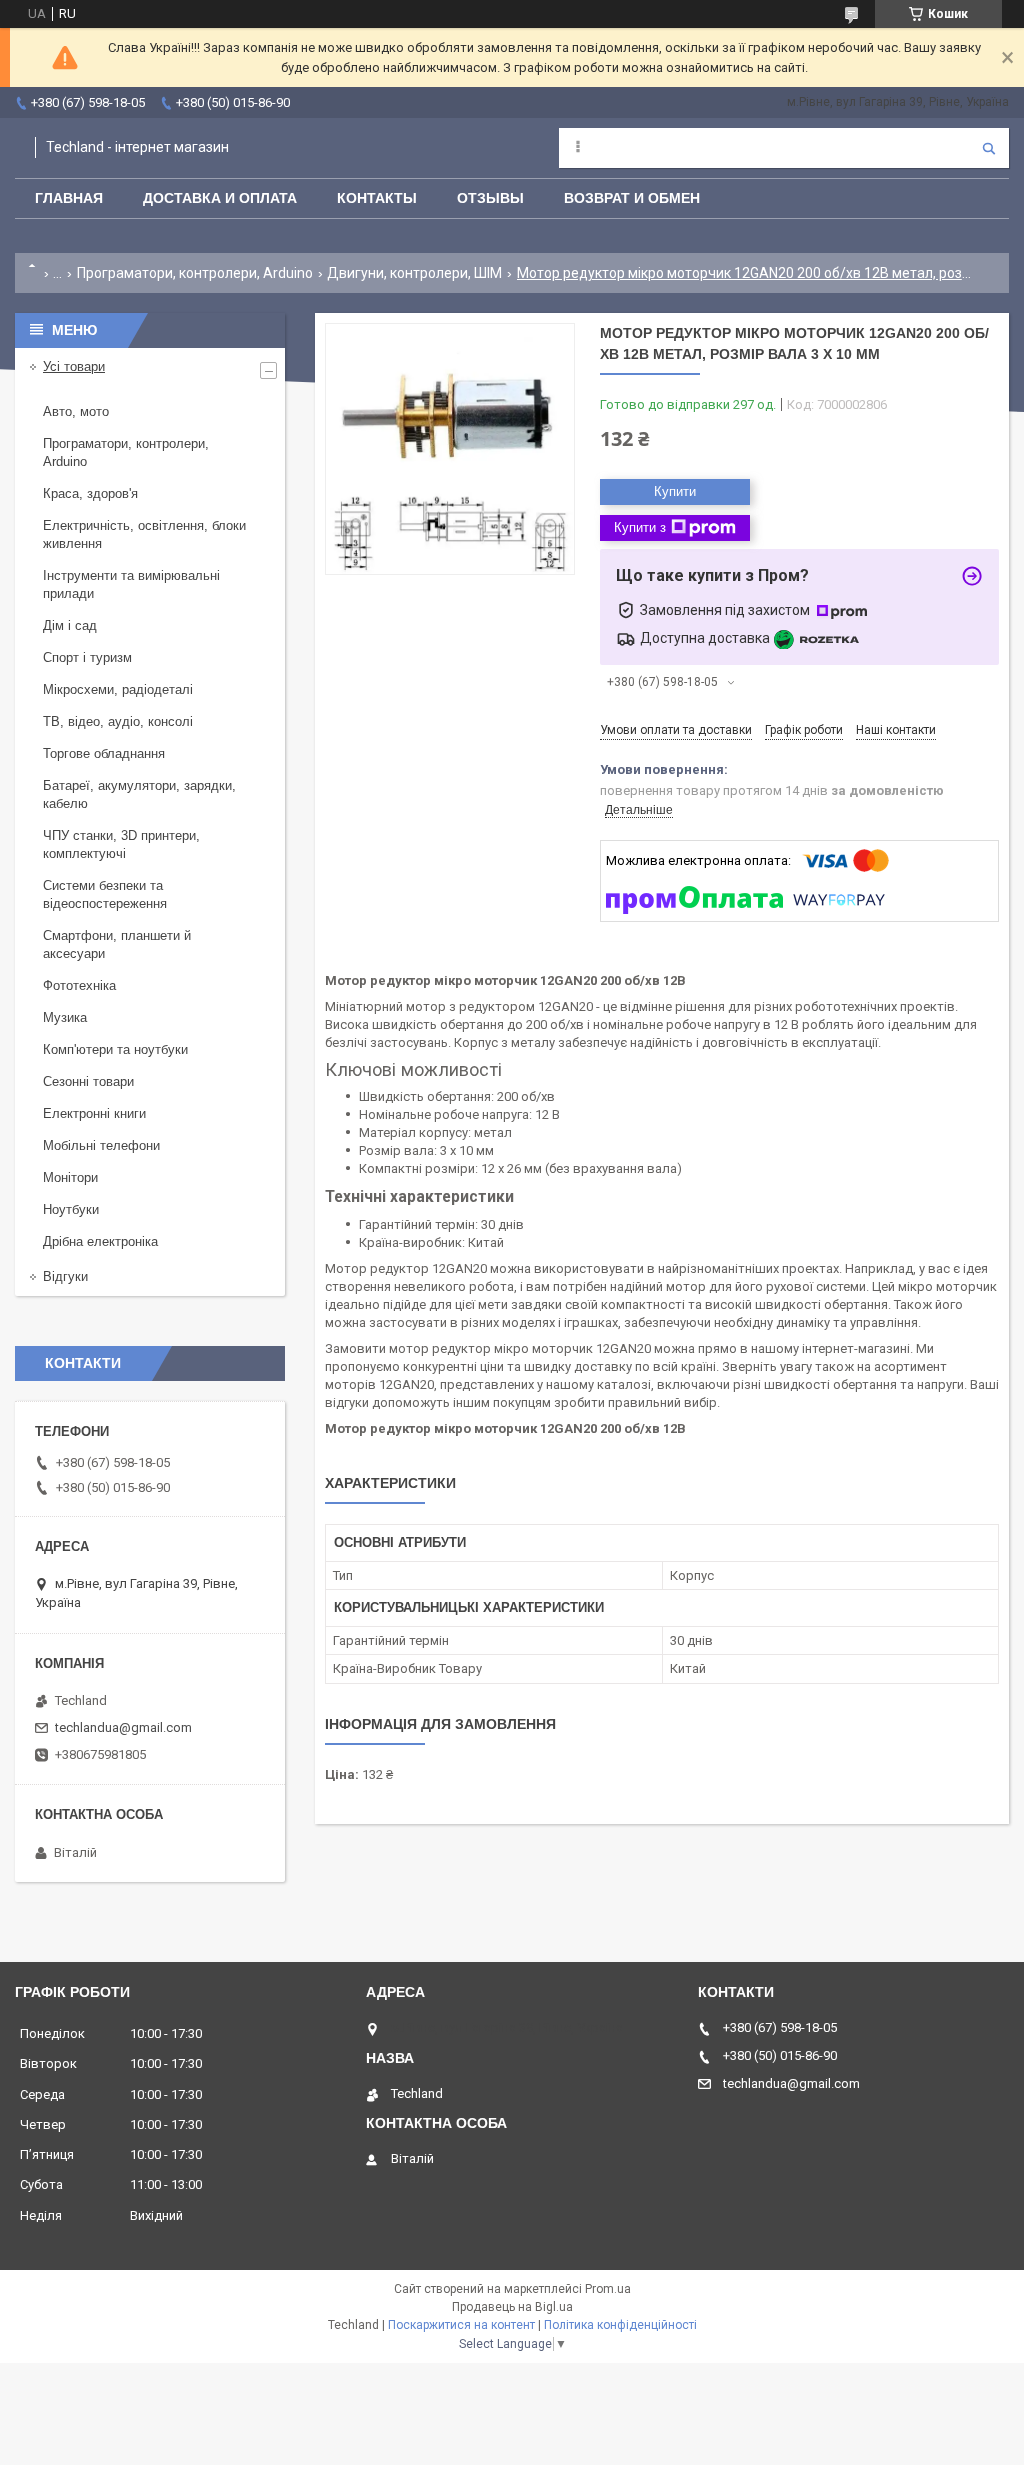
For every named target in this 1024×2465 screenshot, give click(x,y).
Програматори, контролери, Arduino (195, 273)
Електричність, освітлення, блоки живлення (144, 534)
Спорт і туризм (87, 657)
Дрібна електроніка (100, 1241)
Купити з (640, 527)
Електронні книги (94, 1113)
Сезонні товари (88, 1081)
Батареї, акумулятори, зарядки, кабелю (139, 794)
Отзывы (490, 198)
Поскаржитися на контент (461, 2325)
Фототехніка (79, 985)
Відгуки (65, 1276)
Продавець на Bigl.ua (512, 2307)
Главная (69, 198)
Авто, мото (76, 411)
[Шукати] (989, 148)
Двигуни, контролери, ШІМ (414, 273)
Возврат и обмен (632, 198)
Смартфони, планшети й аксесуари (117, 944)
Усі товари (74, 366)
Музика (65, 1017)
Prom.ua (608, 2289)
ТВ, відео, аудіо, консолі (118, 721)
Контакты (377, 198)
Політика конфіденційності (620, 2325)
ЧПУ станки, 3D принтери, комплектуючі (121, 844)
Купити (675, 491)
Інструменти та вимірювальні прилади (131, 584)
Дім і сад (70, 625)
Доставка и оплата (220, 198)
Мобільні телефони (101, 1145)
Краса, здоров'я (90, 493)
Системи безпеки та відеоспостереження (105, 894)
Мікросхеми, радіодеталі (118, 689)
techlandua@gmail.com (123, 1727)
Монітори (70, 1177)
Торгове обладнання (104, 753)
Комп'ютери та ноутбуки (115, 1049)
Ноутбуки (71, 1209)
